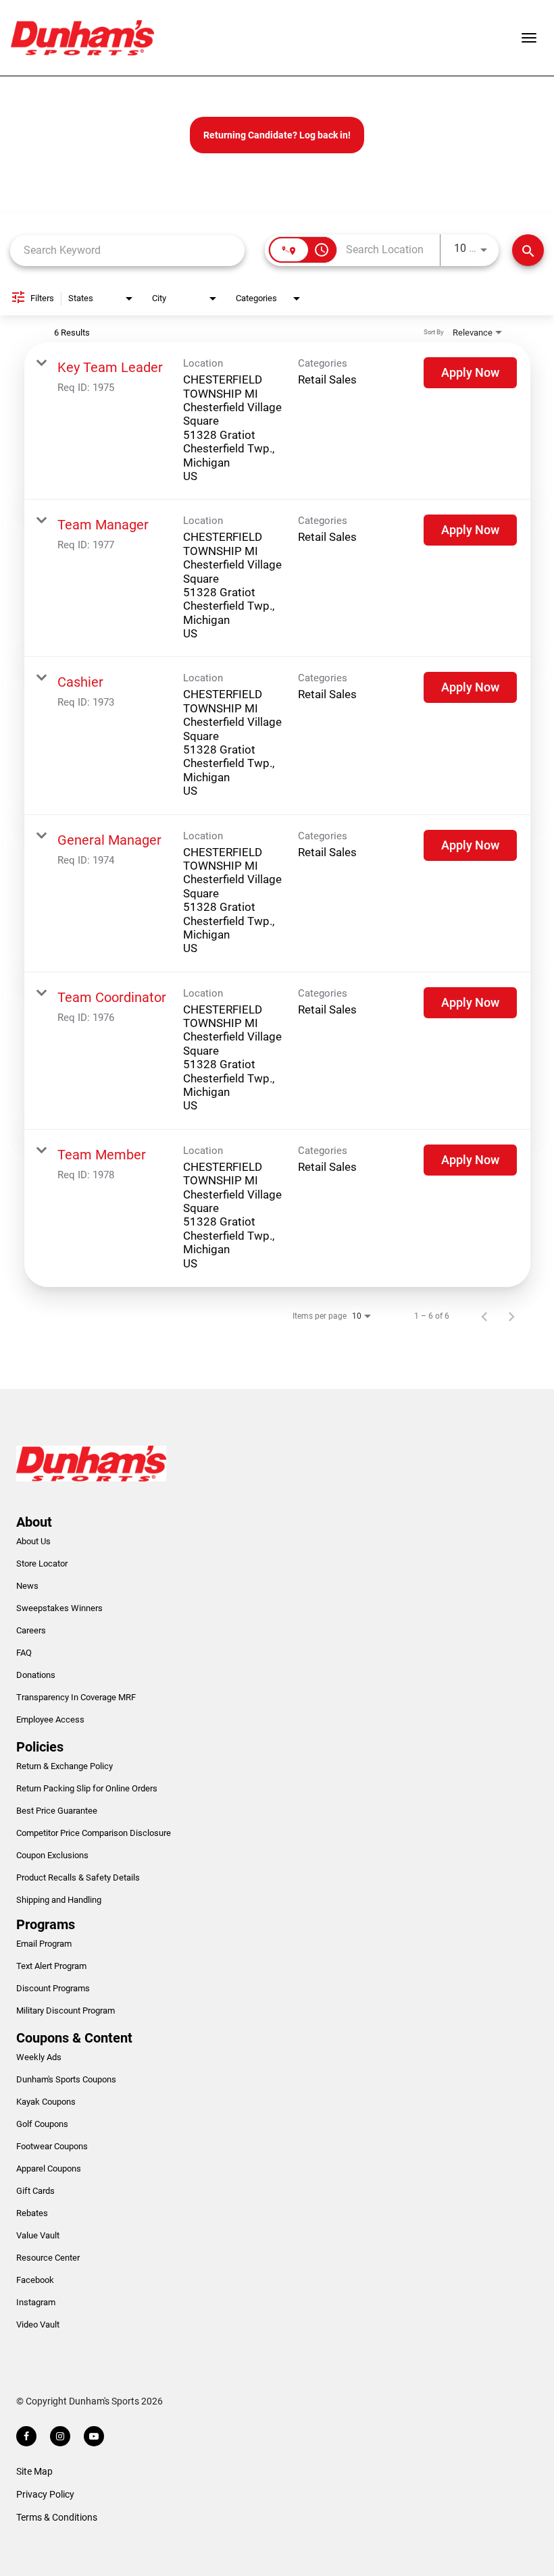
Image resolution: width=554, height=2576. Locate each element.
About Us (33, 1541)
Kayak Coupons (46, 2102)
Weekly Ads (39, 2057)
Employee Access (50, 1719)
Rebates (32, 2213)
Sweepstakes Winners (59, 1608)
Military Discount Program (66, 2010)
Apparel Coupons (49, 2168)
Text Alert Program (51, 1966)
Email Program (44, 1944)
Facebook (35, 2280)
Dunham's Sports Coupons (66, 2079)
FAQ (24, 1653)
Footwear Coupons (52, 2146)
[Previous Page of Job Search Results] (484, 1316)
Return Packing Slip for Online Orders (87, 1788)
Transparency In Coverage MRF (76, 1697)
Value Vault (38, 2235)
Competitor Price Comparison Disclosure (94, 1833)
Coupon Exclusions (52, 1855)
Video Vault (38, 2324)
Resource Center (48, 2258)
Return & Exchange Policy (65, 1766)
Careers (31, 1630)
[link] (277, 421)
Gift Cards (35, 2191)
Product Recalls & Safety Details (78, 1877)
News (27, 1586)
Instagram (36, 2302)
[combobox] (127, 250)
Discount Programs (53, 1988)
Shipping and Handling (59, 1900)
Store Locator (42, 1563)
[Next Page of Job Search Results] (511, 1316)
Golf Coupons (42, 2124)
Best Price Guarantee (57, 1811)
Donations (36, 1675)
